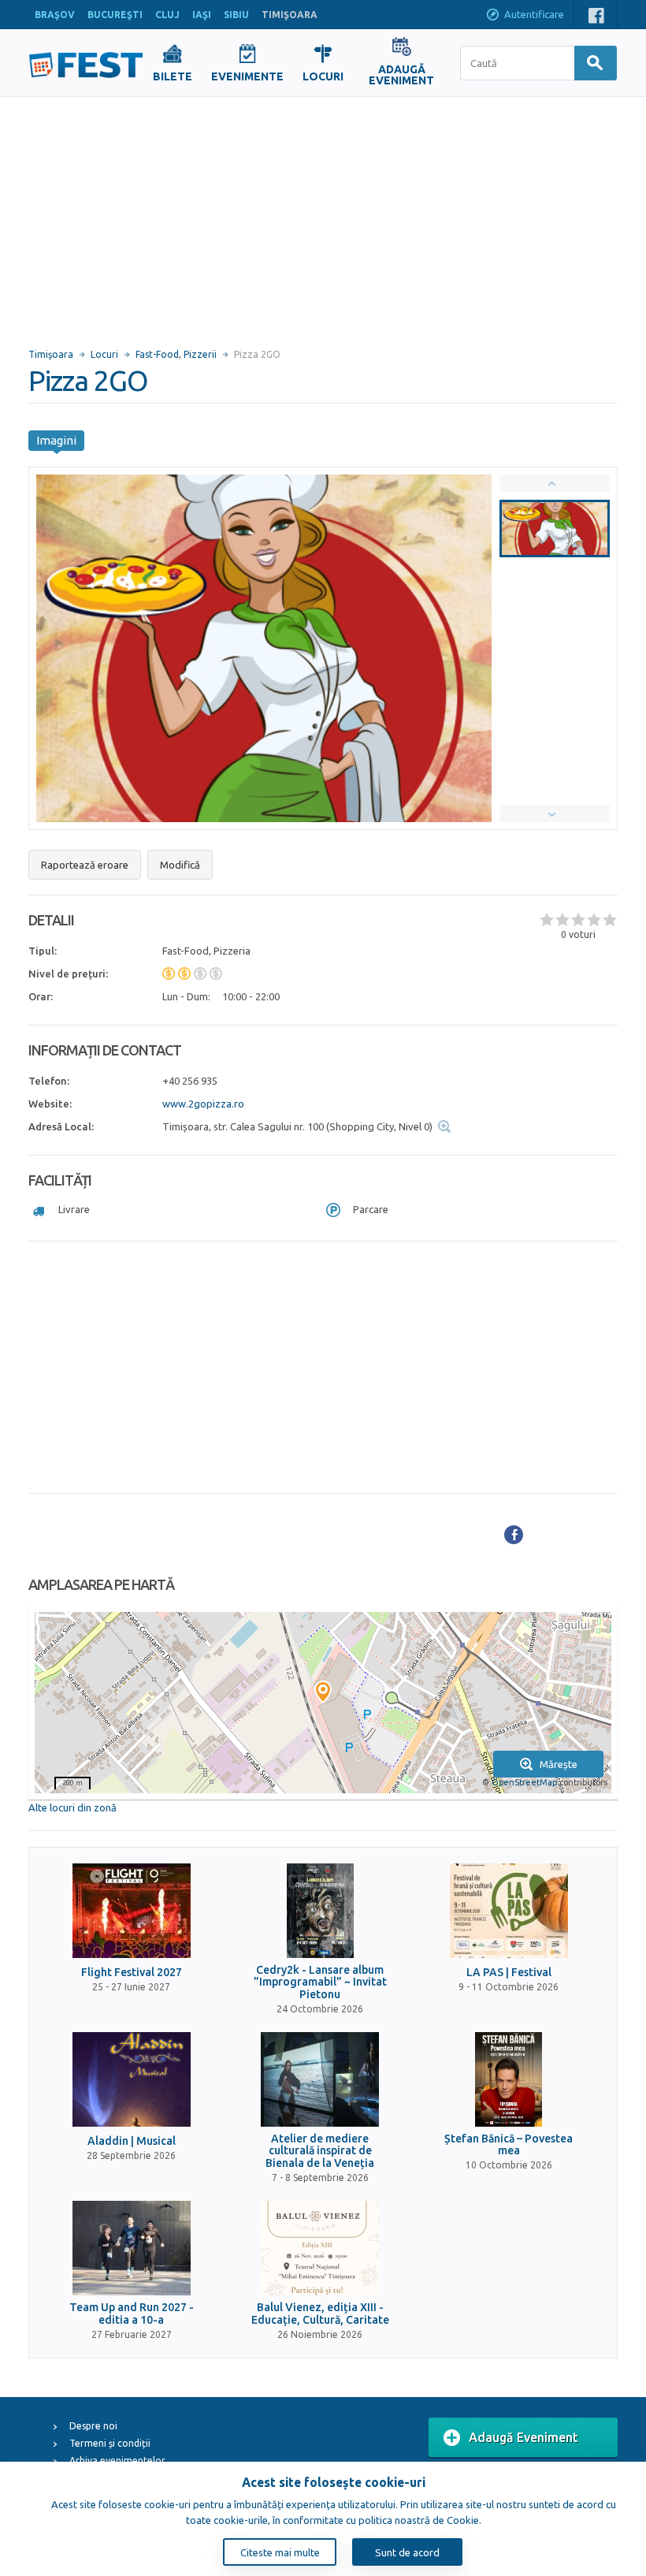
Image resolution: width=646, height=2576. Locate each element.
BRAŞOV (55, 15)
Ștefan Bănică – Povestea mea (509, 2145)
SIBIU (236, 15)
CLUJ (167, 15)
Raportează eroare (85, 865)
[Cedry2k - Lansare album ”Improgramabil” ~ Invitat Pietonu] (320, 1911)
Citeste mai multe (280, 2552)
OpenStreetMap (524, 1782)
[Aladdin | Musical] (132, 2079)
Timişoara (51, 354)
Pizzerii (200, 354)
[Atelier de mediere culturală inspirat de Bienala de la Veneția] (320, 2079)
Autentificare (534, 14)
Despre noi (93, 2426)
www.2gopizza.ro (203, 1104)
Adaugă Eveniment (523, 2437)
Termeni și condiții (110, 2443)
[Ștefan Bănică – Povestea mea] (509, 2079)
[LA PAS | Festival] (509, 1911)
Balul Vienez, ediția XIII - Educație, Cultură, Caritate (320, 2314)
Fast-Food (157, 354)
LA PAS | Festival (509, 1973)
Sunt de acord (407, 2552)
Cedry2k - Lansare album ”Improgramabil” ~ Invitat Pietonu (320, 1982)
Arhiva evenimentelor (117, 2461)
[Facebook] (514, 1535)
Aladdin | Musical (132, 2141)
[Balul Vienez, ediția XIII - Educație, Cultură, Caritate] (320, 2248)
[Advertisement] (323, 215)
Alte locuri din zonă (72, 1807)
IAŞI (202, 15)
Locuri (104, 354)
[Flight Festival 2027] (132, 1911)
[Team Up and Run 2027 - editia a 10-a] (132, 2248)
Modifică (180, 865)
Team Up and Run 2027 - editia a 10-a (132, 2314)
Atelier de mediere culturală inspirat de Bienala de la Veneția (320, 2151)
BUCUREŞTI (115, 15)
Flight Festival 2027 (132, 1973)
